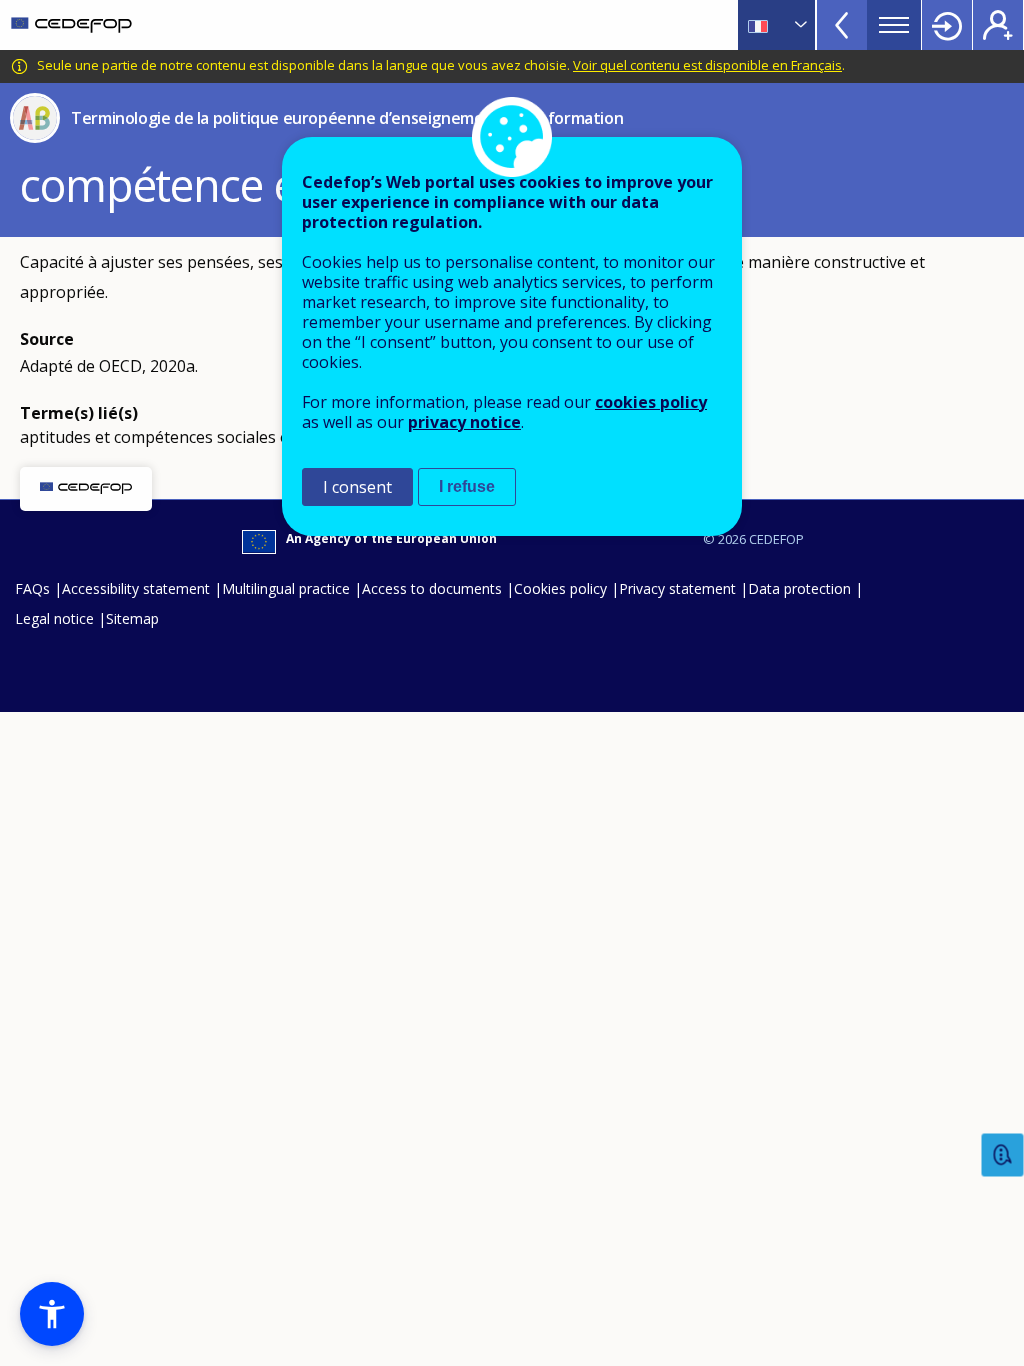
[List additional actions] (799, 25)
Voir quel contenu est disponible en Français (707, 65)
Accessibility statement (136, 588)
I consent (357, 487)
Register (998, 25)
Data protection (799, 588)
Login (947, 25)
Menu (894, 25)
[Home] (71, 25)
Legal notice (54, 618)
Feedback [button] (1003, 1155)
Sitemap (132, 618)
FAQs (32, 588)
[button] (52, 1314)
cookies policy (651, 402)
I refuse (467, 486)
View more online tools (842, 25)
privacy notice (464, 422)
